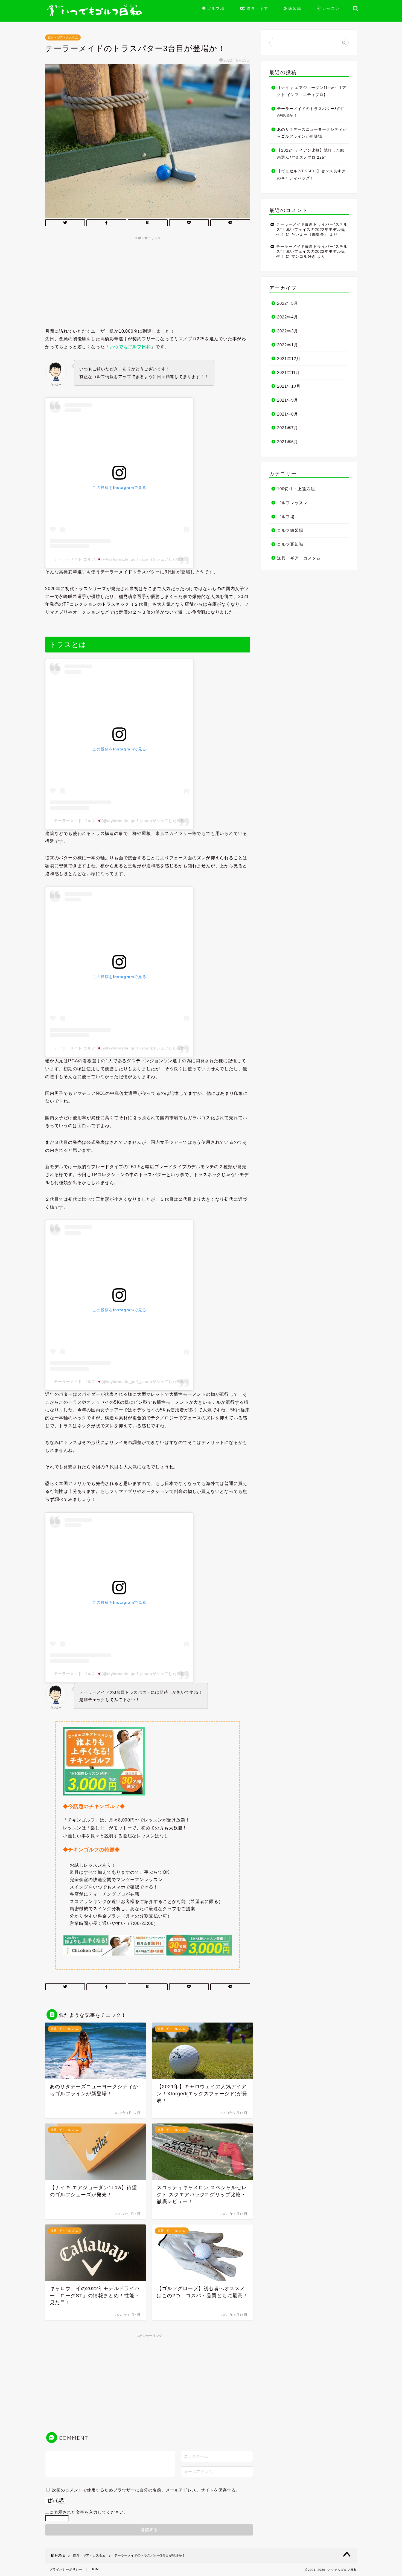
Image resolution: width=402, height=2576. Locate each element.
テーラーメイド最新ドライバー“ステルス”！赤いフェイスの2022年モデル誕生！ (312, 230)
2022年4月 (288, 317)
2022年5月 (288, 303)
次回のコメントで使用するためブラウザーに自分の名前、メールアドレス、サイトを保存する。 (146, 2490)
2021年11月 (289, 372)
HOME (96, 2569)
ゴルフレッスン (292, 503)
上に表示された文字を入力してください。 (87, 2512)
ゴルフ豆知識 (290, 544)
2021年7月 (288, 428)
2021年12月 (289, 359)
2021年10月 (289, 386)
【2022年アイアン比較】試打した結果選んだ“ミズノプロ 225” (311, 154)
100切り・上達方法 (296, 489)
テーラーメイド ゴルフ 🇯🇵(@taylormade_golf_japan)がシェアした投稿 (119, 559)
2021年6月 (288, 442)
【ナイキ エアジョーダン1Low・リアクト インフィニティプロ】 (312, 91)
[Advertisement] (148, 281)
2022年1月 (288, 345)
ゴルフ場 (286, 517)
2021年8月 (288, 414)
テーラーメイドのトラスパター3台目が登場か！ (311, 112)
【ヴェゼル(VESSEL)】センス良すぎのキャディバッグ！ (311, 175)
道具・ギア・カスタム (63, 37)
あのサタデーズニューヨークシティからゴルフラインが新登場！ (312, 133)
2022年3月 (288, 331)
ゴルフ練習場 (290, 530)
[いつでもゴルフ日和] (97, 14)
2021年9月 (288, 400)
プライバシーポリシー (66, 2569)
